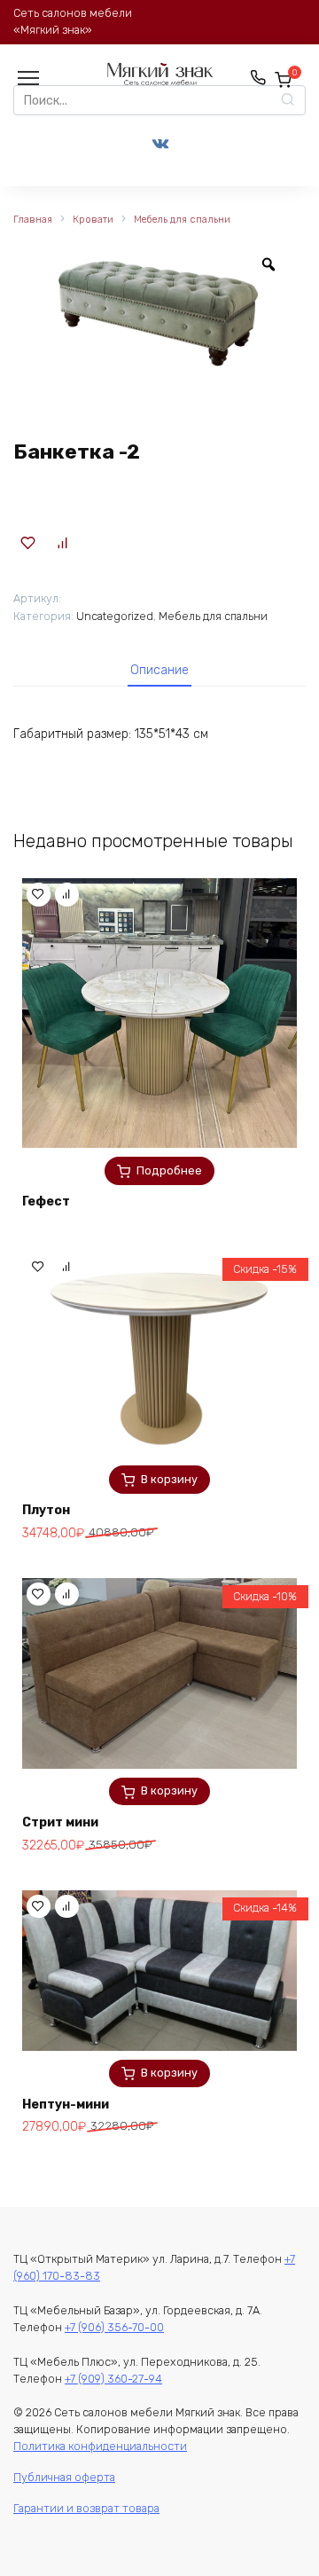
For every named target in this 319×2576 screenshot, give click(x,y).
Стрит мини (60, 1822)
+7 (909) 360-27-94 (113, 2379)
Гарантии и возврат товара (86, 2508)
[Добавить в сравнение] (63, 543)
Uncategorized (115, 616)
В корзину (169, 1479)
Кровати (93, 220)
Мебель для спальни (182, 220)
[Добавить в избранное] (28, 543)
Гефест (46, 1202)
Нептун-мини (66, 2105)
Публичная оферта (64, 2477)
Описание (159, 670)
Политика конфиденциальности (100, 2446)
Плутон (46, 1510)
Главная (33, 220)
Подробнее (169, 1170)
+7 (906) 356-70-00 (114, 2327)
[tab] (159, 670)
